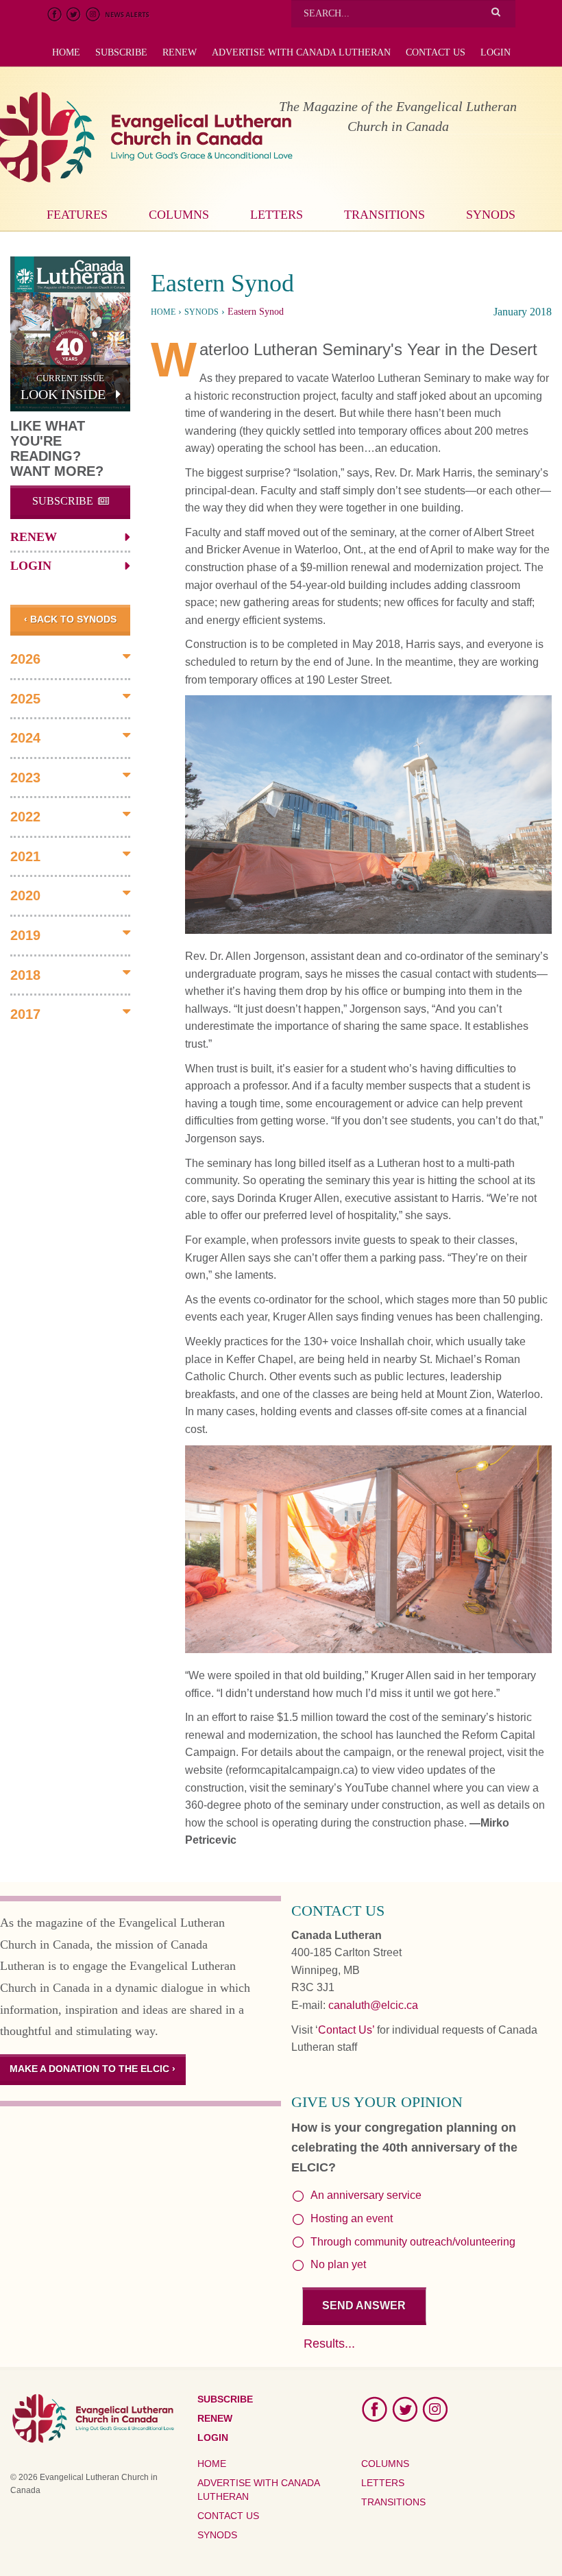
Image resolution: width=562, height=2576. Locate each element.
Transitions (384, 215)
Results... (329, 2344)
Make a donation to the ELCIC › (93, 2069)
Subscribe (121, 52)
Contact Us (436, 52)
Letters (277, 215)
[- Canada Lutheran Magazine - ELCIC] (368, 815)
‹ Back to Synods (70, 619)
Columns (179, 215)
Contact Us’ (346, 2030)
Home (66, 52)
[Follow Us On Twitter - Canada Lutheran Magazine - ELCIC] (405, 2409)
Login (496, 52)
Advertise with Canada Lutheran (301, 52)
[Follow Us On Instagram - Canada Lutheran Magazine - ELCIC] (435, 2409)
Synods (491, 215)
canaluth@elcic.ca (373, 2005)
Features (77, 215)
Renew (180, 52)
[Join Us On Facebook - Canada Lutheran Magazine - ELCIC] (375, 2409)
